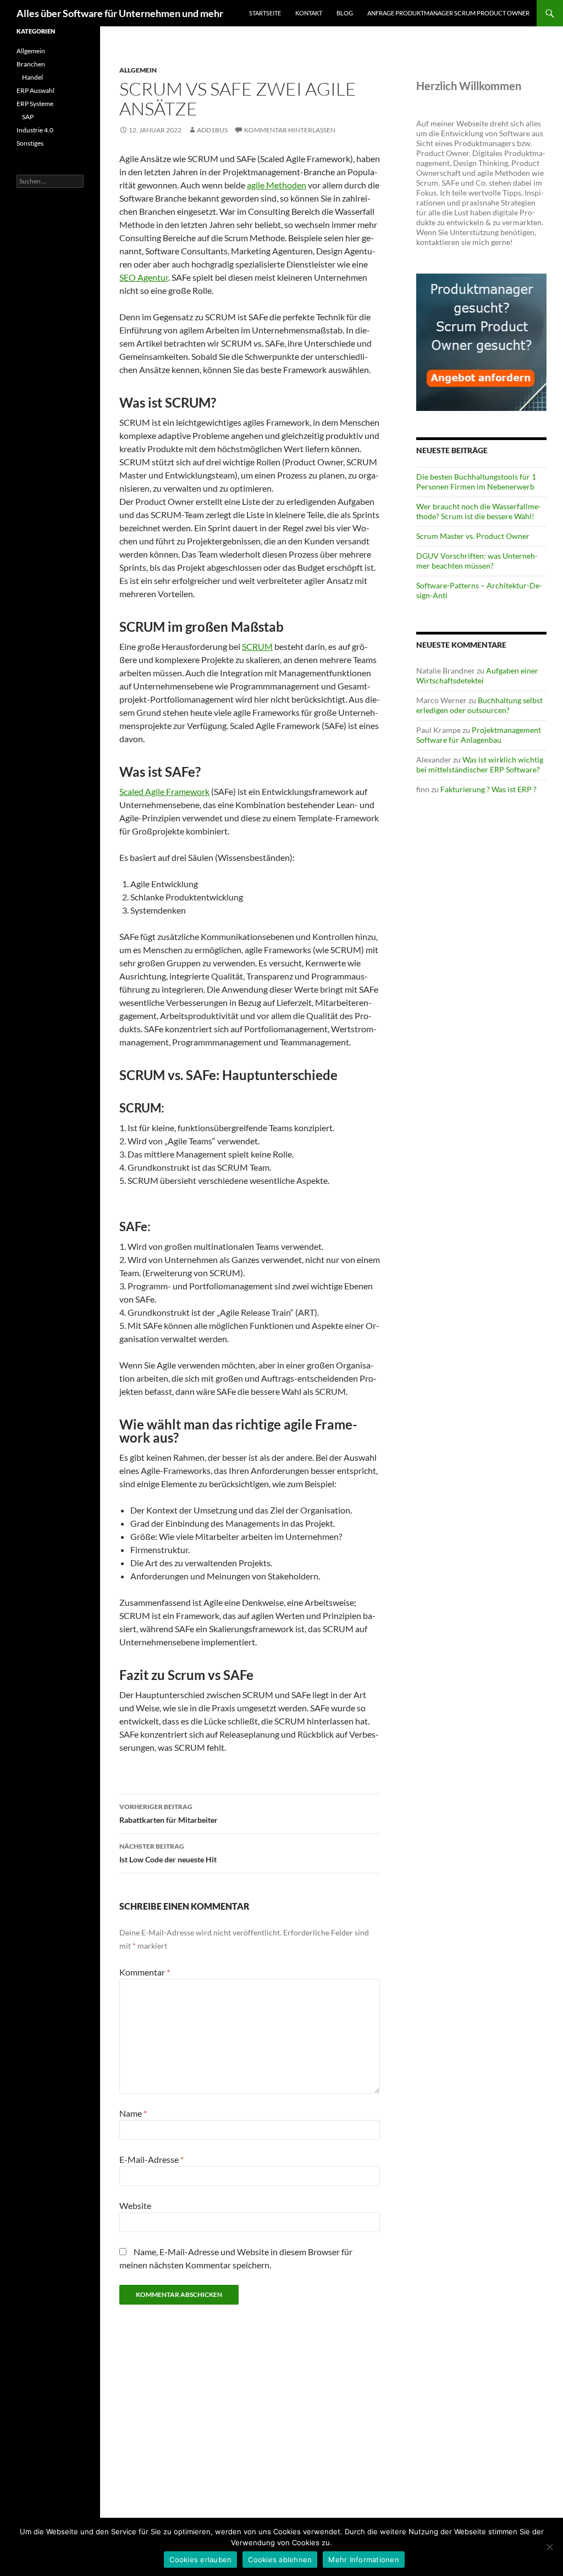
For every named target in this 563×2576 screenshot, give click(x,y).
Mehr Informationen (364, 2560)
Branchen (31, 64)
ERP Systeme (35, 104)
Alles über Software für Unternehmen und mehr (120, 13)
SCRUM (257, 646)
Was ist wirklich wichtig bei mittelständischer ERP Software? (480, 764)
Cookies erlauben (200, 2560)
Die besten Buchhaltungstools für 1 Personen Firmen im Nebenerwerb (476, 482)
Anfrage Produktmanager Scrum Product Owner (448, 13)
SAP (28, 117)
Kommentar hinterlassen (290, 130)
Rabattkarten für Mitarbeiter (169, 1813)
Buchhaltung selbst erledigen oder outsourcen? (479, 705)
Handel (32, 77)
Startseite (265, 13)
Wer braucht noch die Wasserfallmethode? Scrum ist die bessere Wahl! (479, 511)
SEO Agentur (144, 277)
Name (133, 2113)
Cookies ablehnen (280, 2560)
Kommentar (145, 1972)
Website (135, 2205)
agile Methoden (277, 185)
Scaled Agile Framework (164, 791)
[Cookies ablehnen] (549, 2547)
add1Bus (212, 130)
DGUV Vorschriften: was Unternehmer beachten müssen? (477, 561)
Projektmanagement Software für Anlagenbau (479, 735)
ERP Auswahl (35, 90)
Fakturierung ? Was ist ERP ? (489, 789)
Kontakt (309, 13)
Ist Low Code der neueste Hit (168, 1853)
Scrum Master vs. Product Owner (473, 536)
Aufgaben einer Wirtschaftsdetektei (477, 675)
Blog (345, 13)
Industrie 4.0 (35, 130)
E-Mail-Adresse (151, 2159)
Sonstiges (30, 143)
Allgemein (138, 70)
